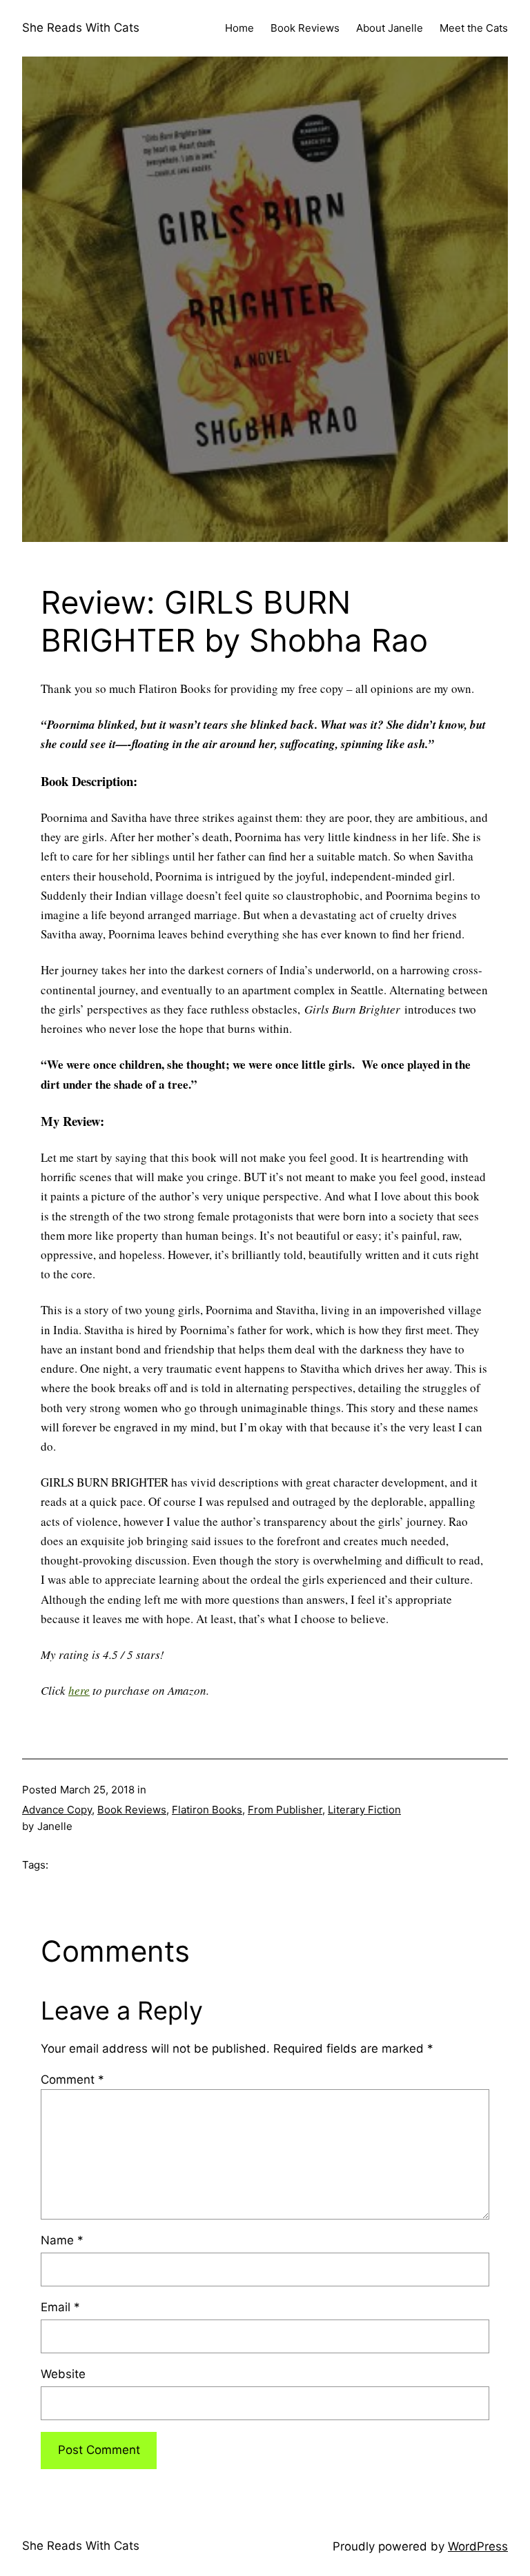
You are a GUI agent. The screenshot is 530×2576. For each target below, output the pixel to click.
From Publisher (285, 1810)
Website (63, 2374)
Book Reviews (132, 1810)
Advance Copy (57, 1810)
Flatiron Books (207, 1810)
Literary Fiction (364, 1810)
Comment (72, 2080)
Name (62, 2240)
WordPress (478, 2546)
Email (60, 2307)
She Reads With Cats (81, 28)
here (79, 1690)
